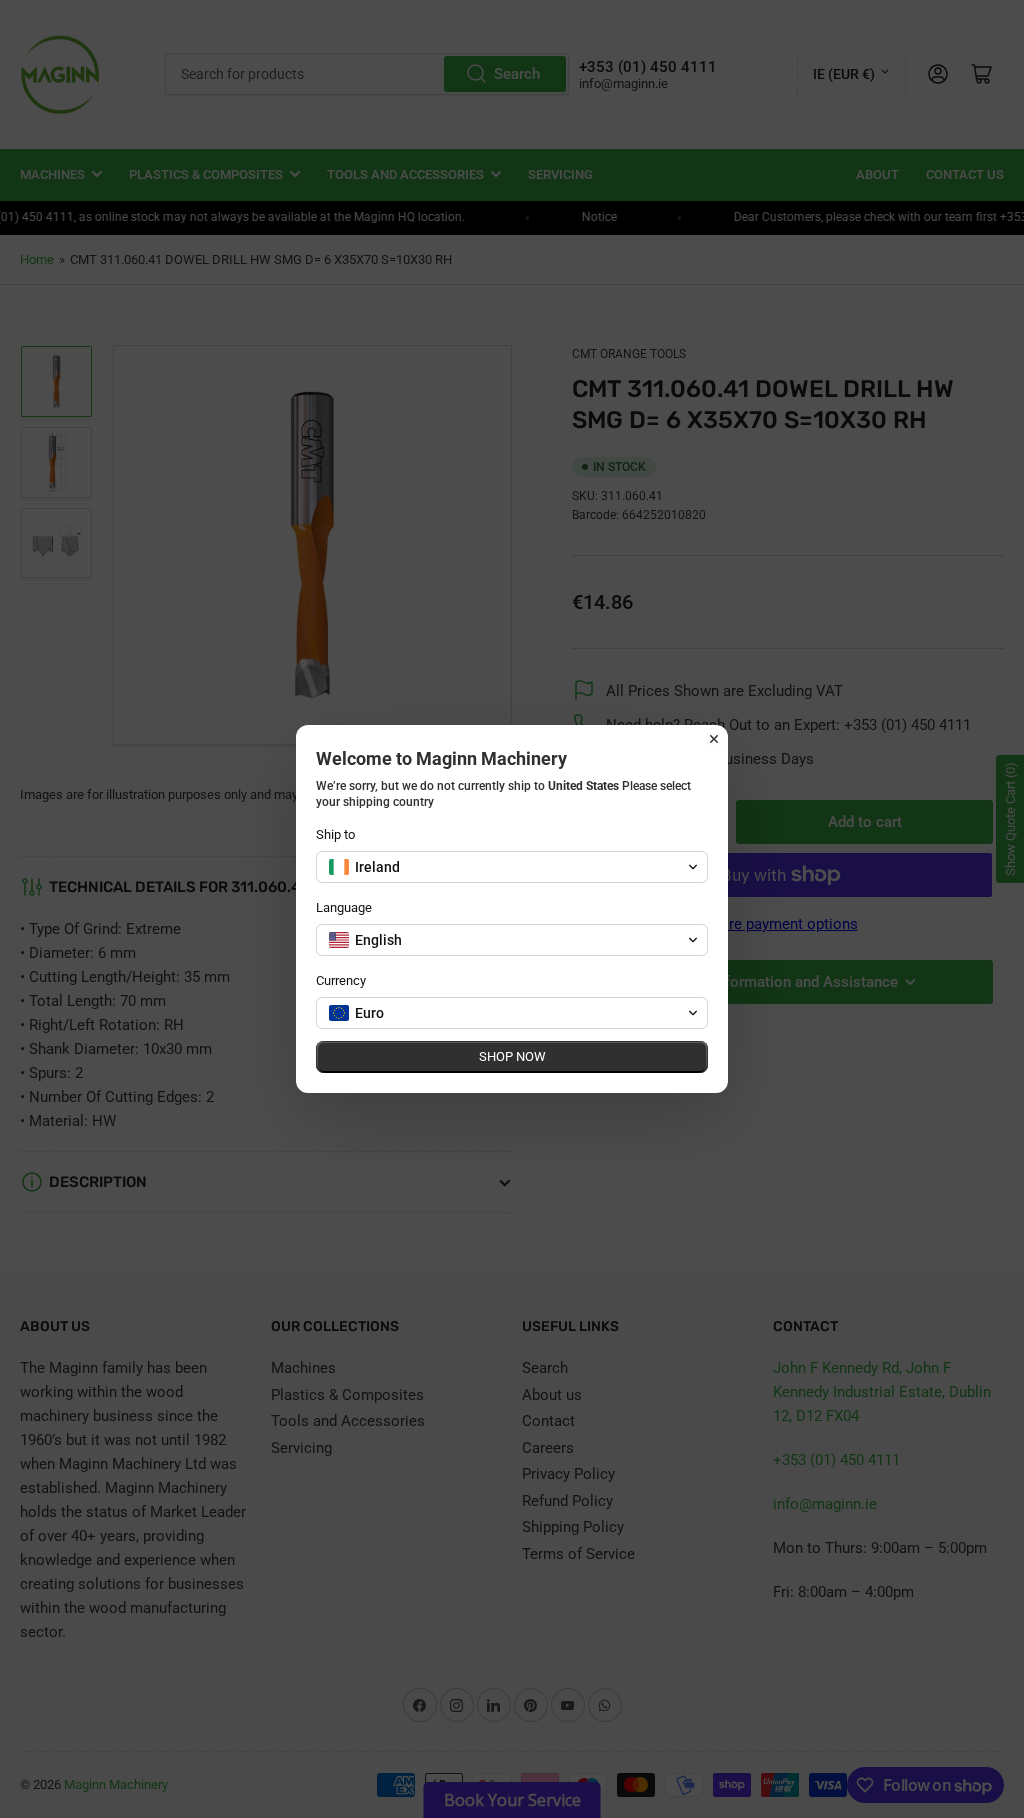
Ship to (335, 834)
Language (344, 907)
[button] (512, 867)
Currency (341, 980)
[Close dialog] (714, 739)
